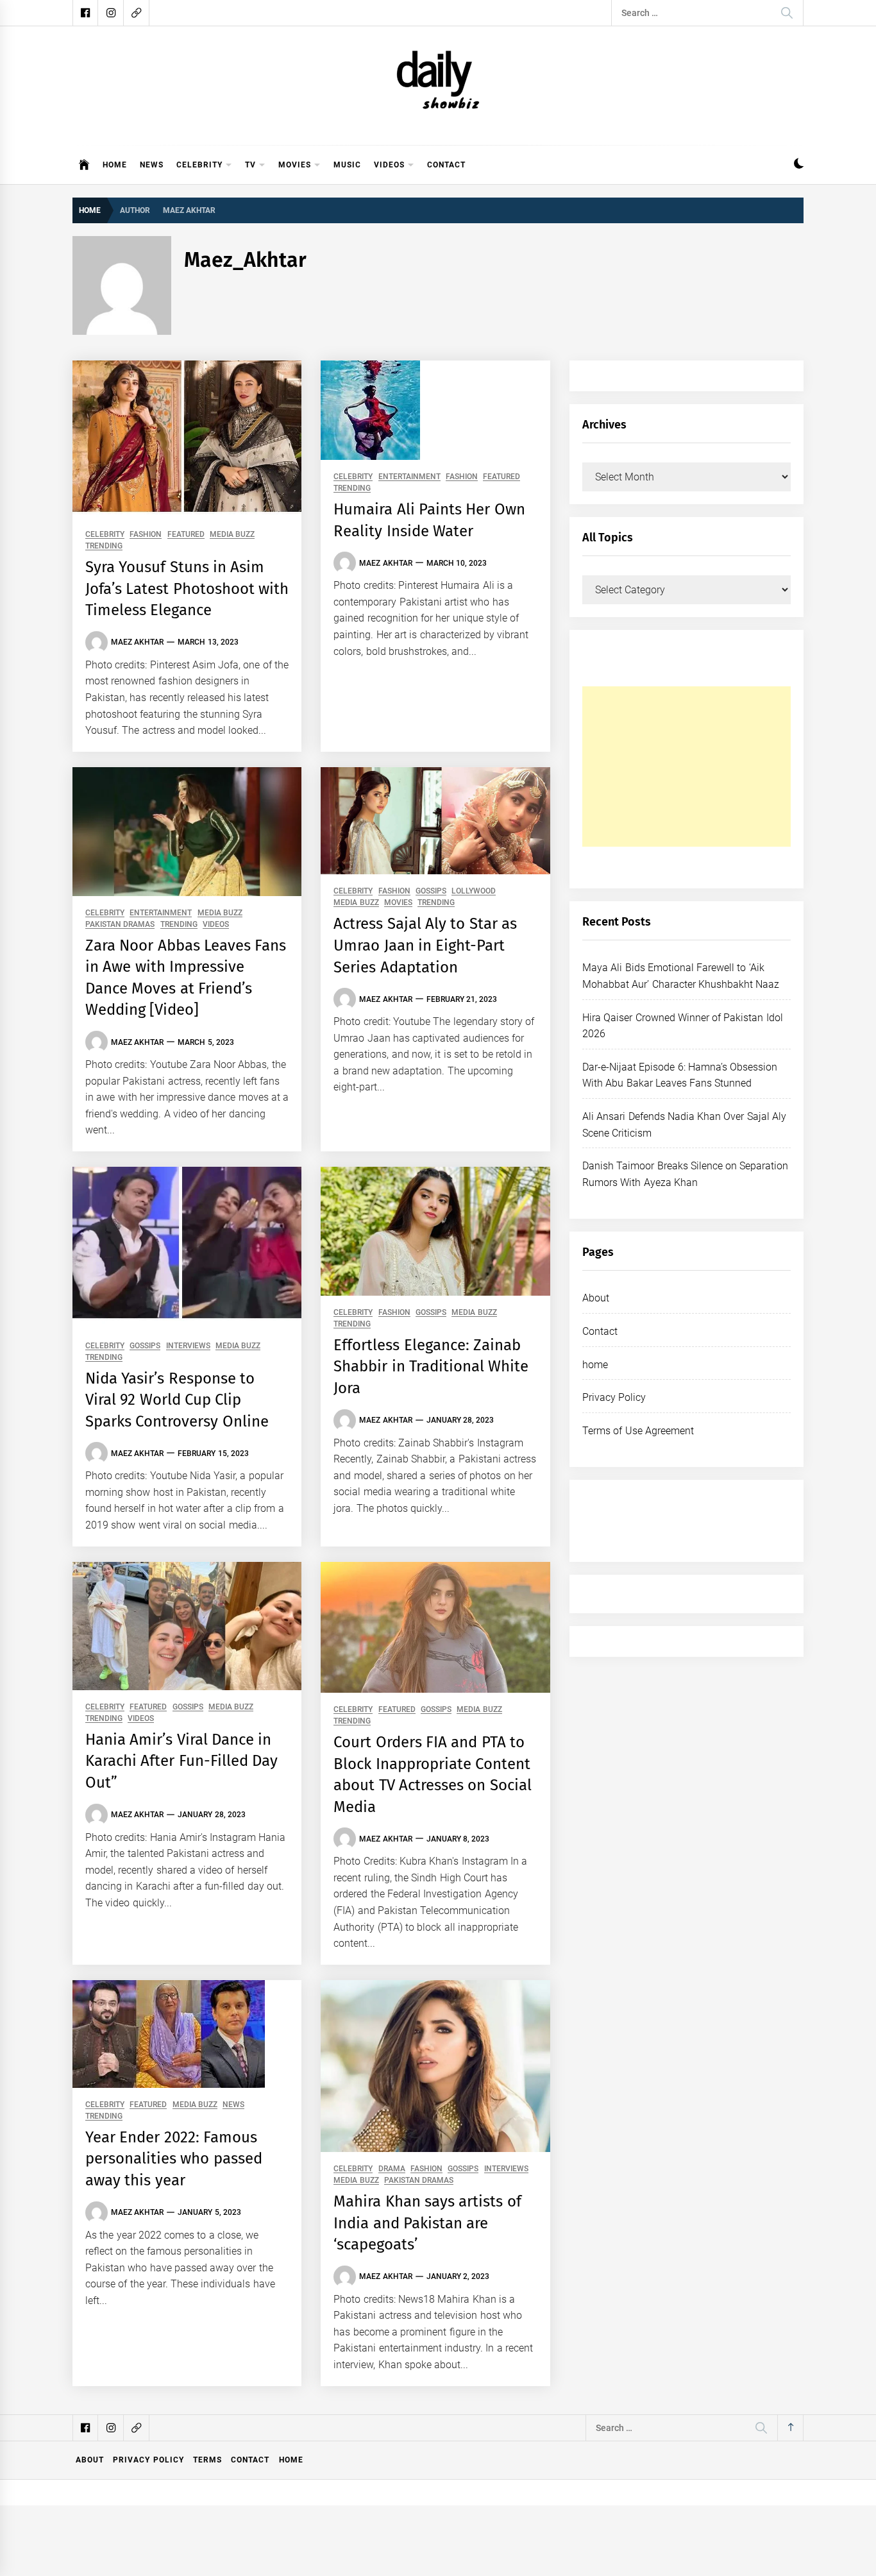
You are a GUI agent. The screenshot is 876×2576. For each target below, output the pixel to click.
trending (104, 546)
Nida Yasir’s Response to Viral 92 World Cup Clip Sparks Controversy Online (177, 1400)
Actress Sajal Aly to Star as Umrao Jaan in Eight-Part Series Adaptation (425, 945)
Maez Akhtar (137, 642)
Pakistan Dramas (120, 925)
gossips (431, 891)
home (595, 1365)
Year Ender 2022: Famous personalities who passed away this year (174, 2159)
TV (250, 165)
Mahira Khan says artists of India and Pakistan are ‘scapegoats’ (427, 2223)
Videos (389, 165)
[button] (799, 165)
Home (115, 165)
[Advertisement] (686, 767)
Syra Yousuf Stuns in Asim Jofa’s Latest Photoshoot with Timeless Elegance (187, 589)
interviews (188, 1346)
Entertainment (409, 477)
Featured (186, 535)
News (152, 165)
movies (295, 165)
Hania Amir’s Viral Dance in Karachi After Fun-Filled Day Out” (181, 1761)
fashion (146, 535)
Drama (392, 2169)
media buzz (232, 535)
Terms (207, 2460)
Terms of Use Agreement (638, 1431)
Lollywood (474, 891)
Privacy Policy (614, 1397)
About (596, 1298)
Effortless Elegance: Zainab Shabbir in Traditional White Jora (431, 1367)
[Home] (84, 165)
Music (347, 165)
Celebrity (199, 165)
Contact (446, 165)
